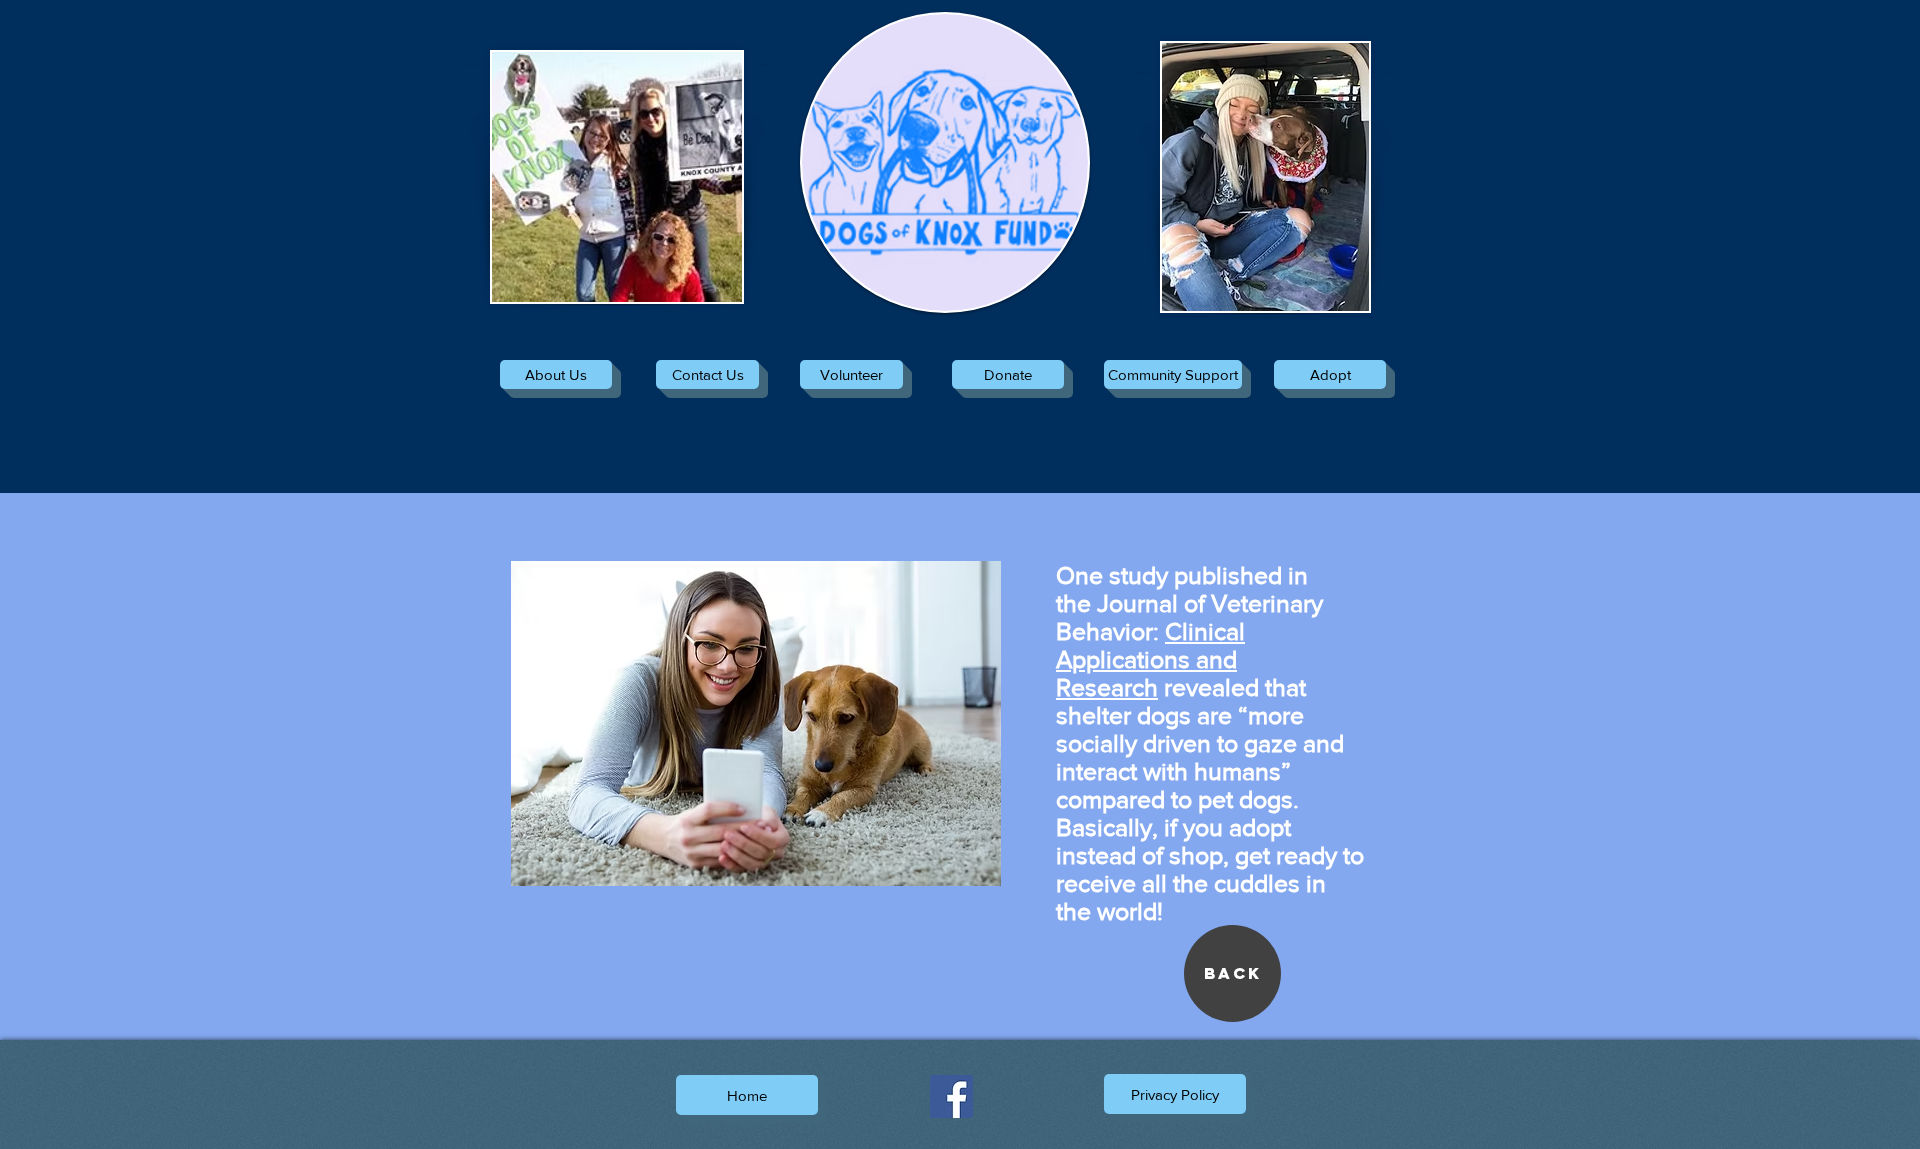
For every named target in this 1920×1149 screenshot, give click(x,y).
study (1138, 575)
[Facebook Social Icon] (951, 1096)
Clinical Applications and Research (1150, 659)
